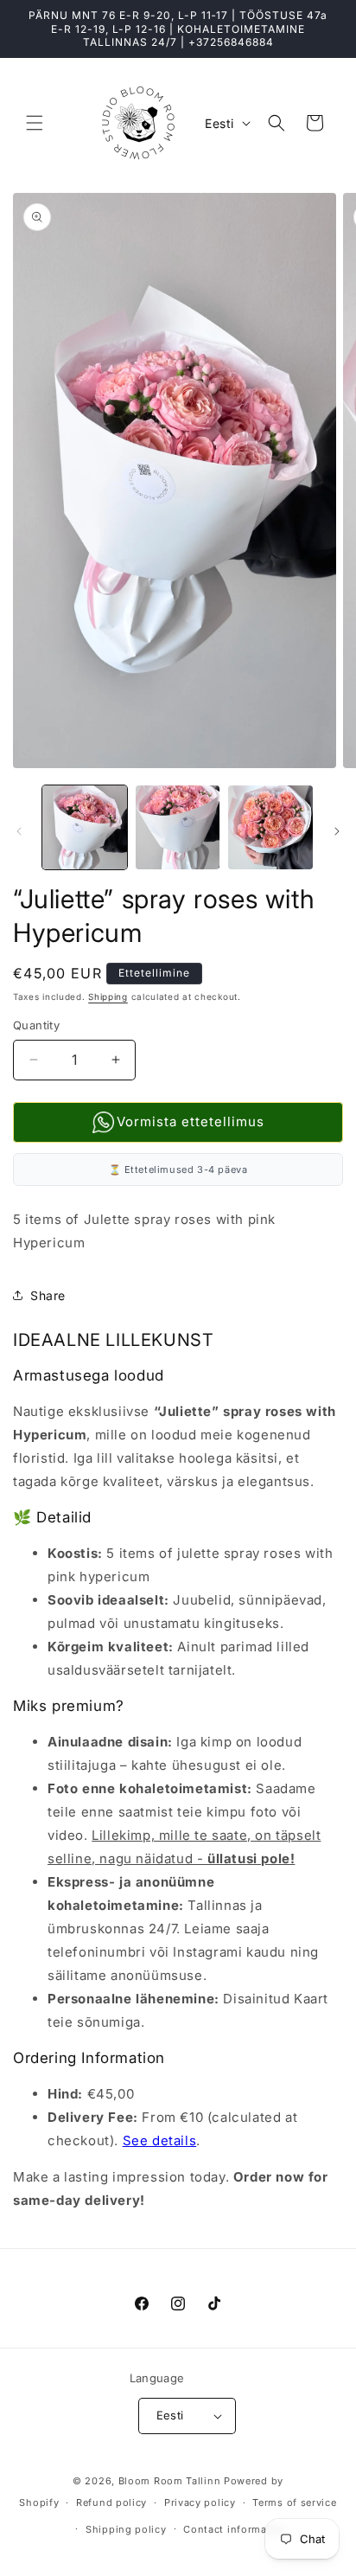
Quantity (36, 1025)
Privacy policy (200, 2502)
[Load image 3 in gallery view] (270, 828)
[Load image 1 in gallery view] (85, 828)
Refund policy (111, 2502)
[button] (35, 123)
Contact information (235, 2529)
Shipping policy (126, 2529)
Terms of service (294, 2502)
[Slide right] (337, 831)
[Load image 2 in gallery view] (178, 828)
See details (160, 2140)
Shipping (108, 996)
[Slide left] (19, 831)
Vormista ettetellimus (191, 1121)
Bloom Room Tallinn (170, 2481)
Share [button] (48, 1295)
